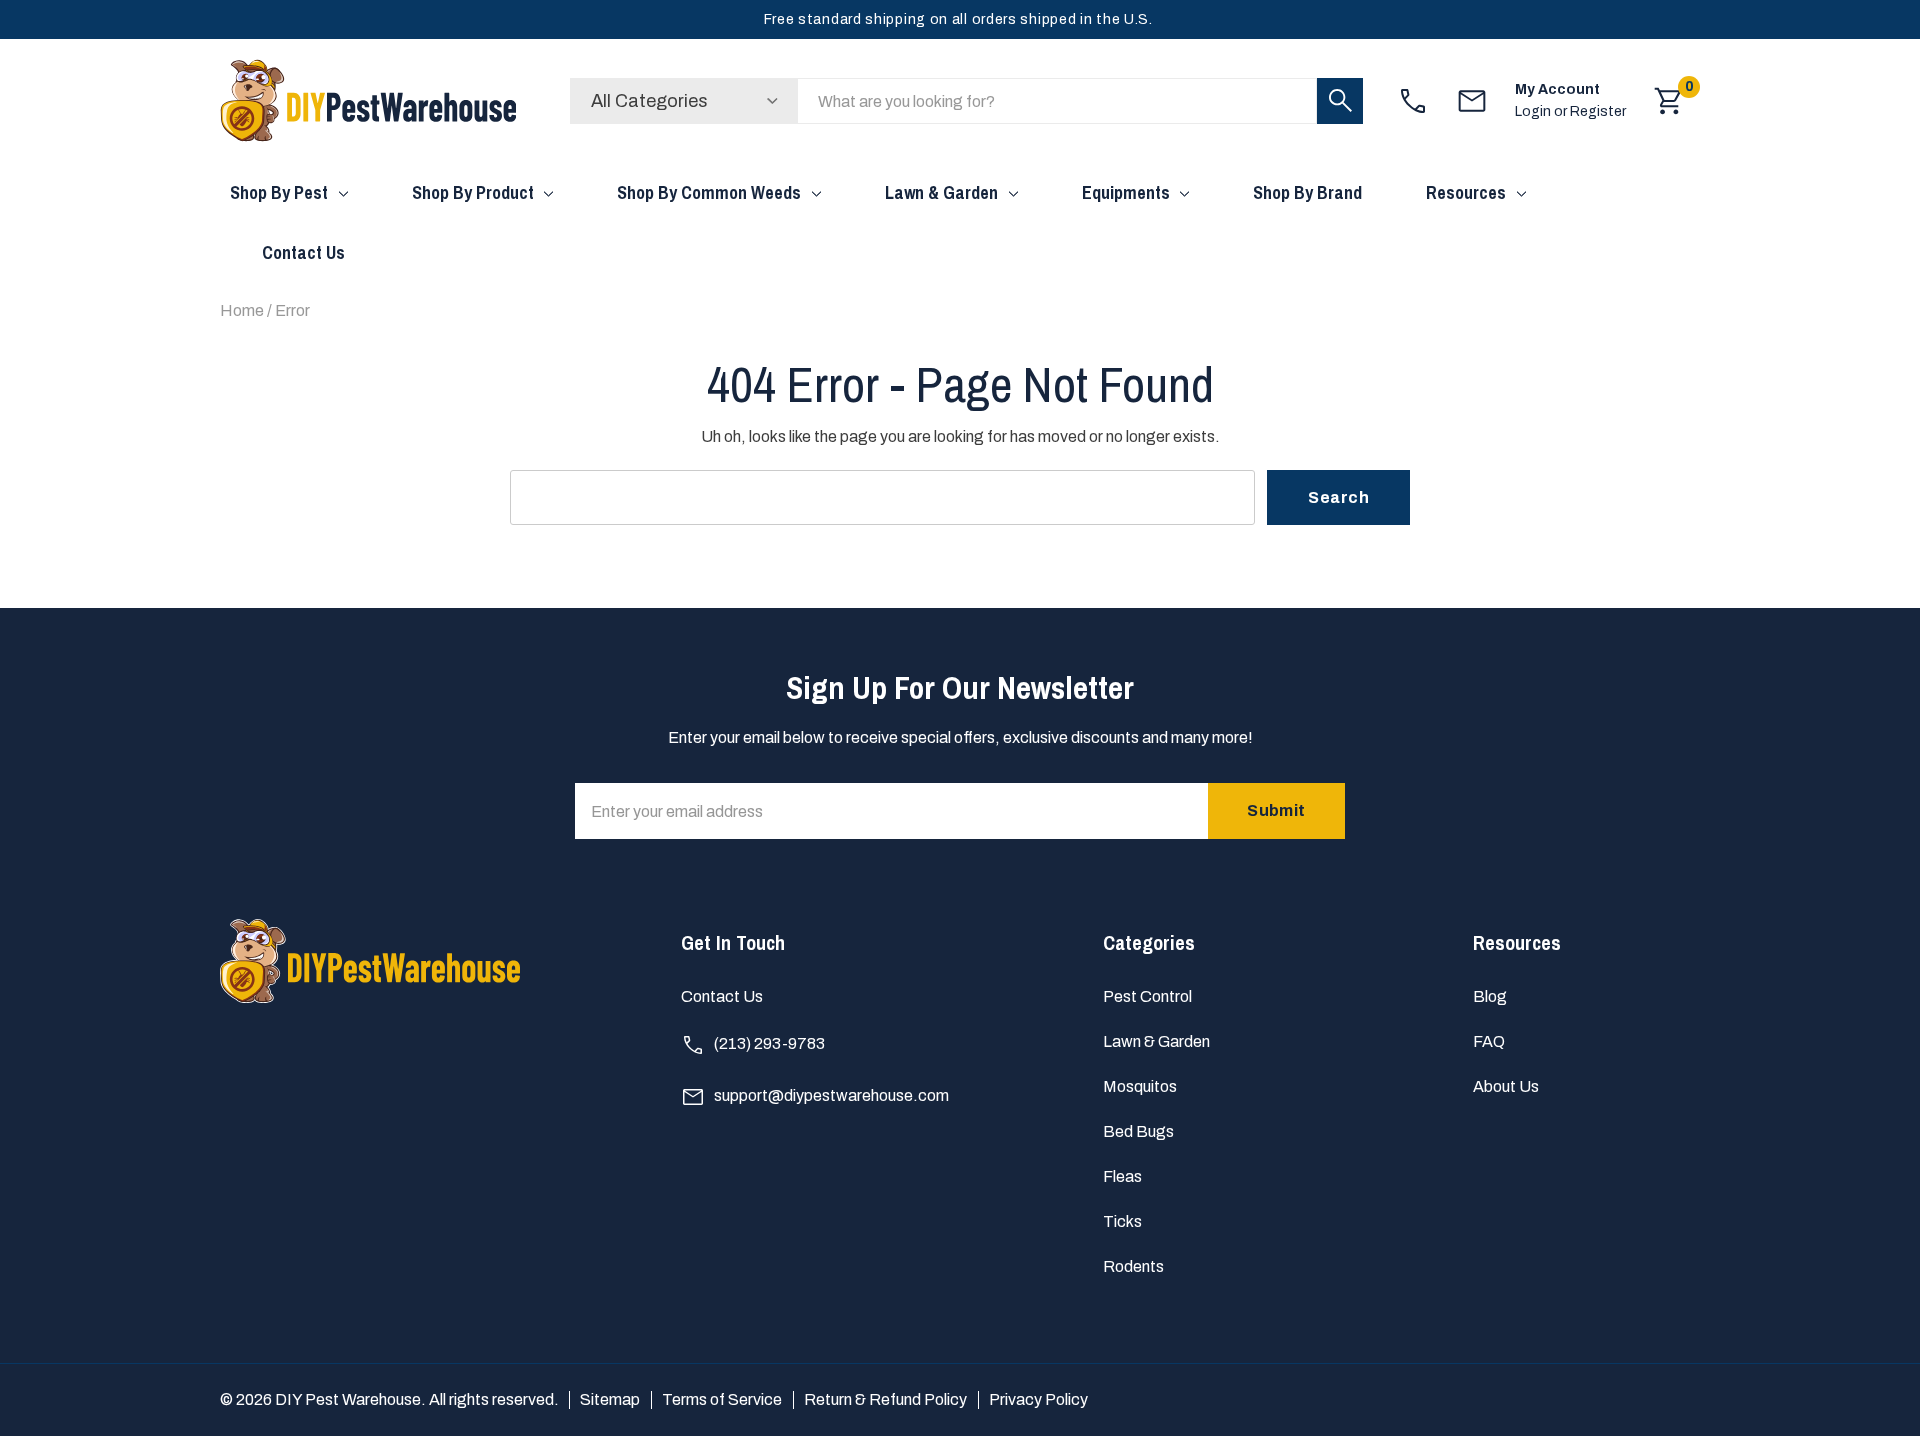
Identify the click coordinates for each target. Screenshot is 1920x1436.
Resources (1466, 192)
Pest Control (1147, 996)
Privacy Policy (1038, 1399)
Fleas (1122, 1176)
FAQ (1489, 1041)
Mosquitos (1140, 1086)
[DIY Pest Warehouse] (370, 101)
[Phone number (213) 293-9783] (1413, 101)
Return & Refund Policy (885, 1399)
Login (1534, 111)
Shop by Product (473, 192)
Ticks (1122, 1221)
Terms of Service (722, 1399)
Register (1598, 111)
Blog (1490, 996)
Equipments (1126, 192)
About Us (1506, 1086)
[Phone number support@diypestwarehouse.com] (1472, 101)
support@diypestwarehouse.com (830, 1095)
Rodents (1133, 1266)
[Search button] (1340, 101)
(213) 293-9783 (768, 1043)
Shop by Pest (279, 192)
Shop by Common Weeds (709, 192)
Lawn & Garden (941, 192)
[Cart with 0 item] (1669, 101)
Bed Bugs (1138, 1131)
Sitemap (610, 1399)
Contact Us (722, 996)
